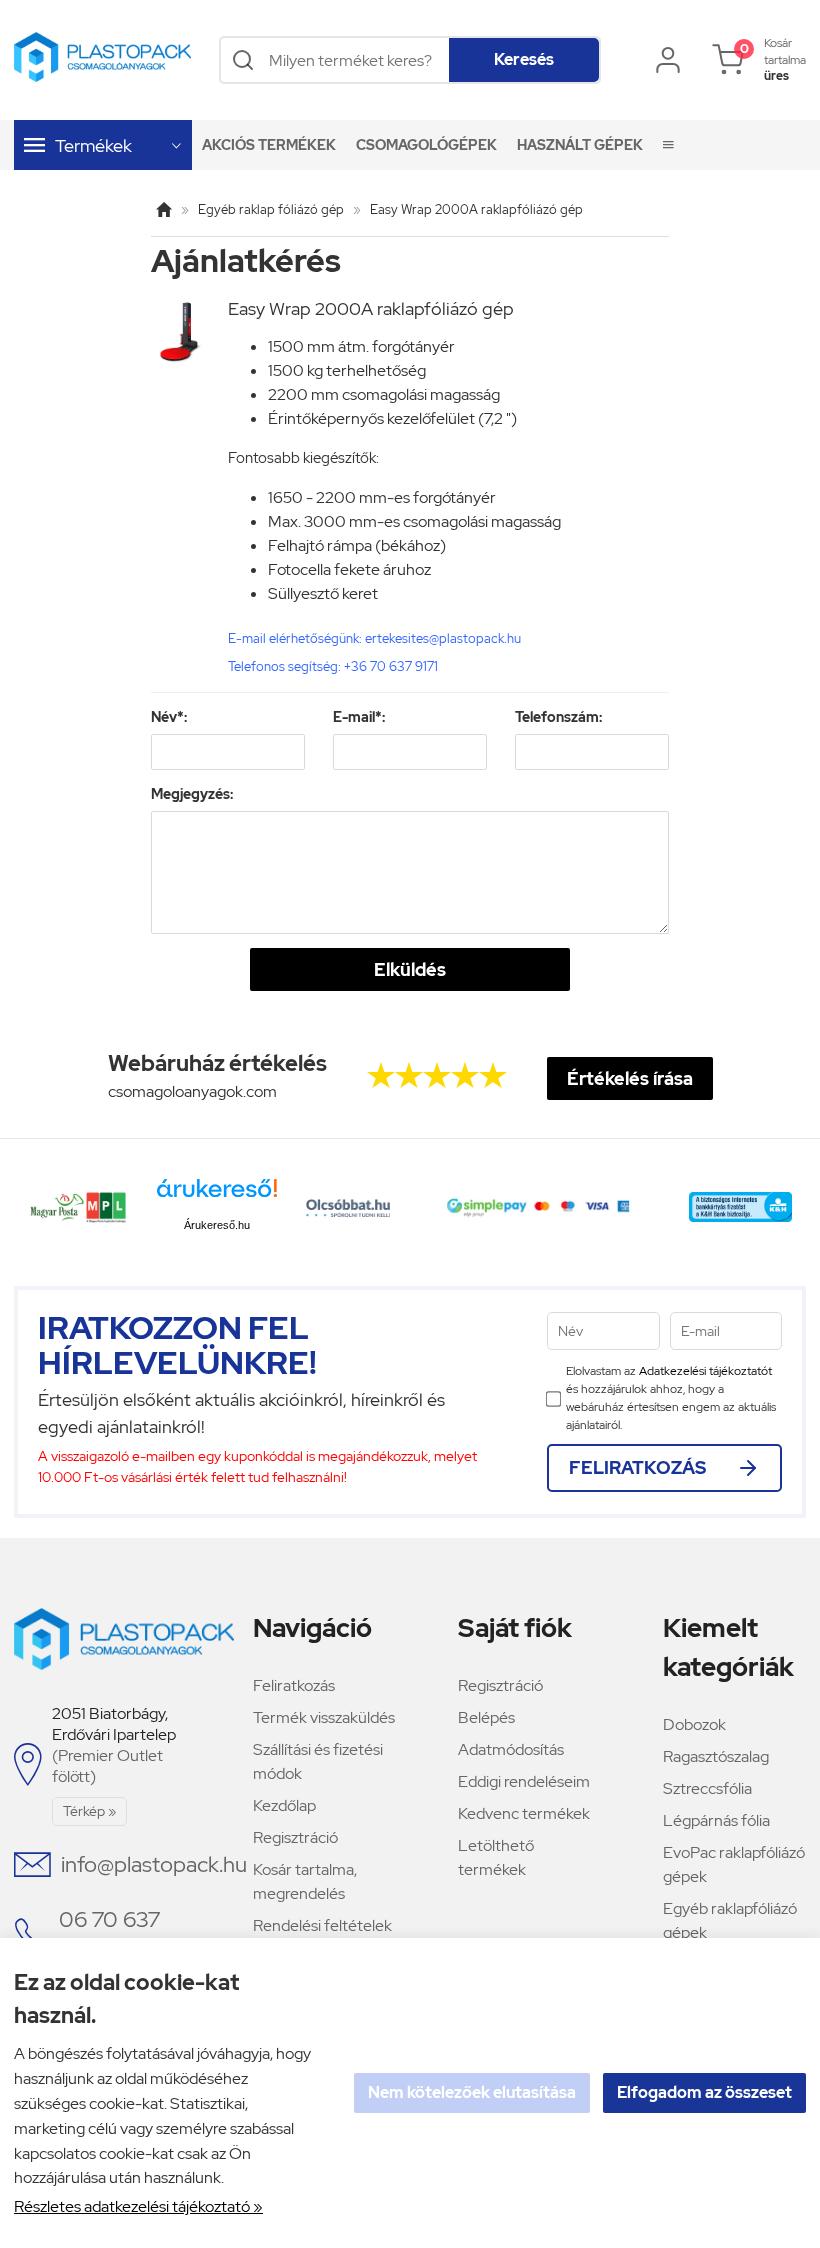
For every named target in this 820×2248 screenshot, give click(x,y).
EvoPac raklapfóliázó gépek (734, 1864)
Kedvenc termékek (524, 1813)
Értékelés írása (630, 1078)
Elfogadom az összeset (704, 2092)
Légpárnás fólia (716, 1820)
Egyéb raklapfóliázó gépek (730, 1920)
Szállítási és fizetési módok (318, 1761)
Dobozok (694, 1724)
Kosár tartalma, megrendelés (305, 1881)
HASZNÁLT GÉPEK (580, 145)
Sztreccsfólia (707, 1788)
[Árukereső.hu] (217, 1195)
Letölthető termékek (496, 1857)
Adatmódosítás (511, 1749)
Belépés (486, 1717)
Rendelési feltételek (322, 1925)
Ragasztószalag (716, 1756)
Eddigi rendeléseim (524, 1781)
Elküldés (410, 969)
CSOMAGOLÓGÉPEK (426, 145)
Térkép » (89, 1811)
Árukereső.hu (217, 1225)
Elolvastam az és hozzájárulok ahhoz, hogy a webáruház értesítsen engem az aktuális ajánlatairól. (671, 1398)
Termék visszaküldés (324, 1717)
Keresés (524, 59)
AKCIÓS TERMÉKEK (269, 145)
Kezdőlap (284, 1805)
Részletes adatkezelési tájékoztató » (138, 2206)
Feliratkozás (294, 1685)
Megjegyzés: (192, 794)
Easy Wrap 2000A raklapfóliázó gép (476, 209)
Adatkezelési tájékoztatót (705, 1371)
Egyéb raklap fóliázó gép (271, 209)
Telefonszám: (558, 717)
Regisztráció (295, 1837)
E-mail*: (359, 717)
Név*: (169, 717)
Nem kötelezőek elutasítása (472, 2092)
